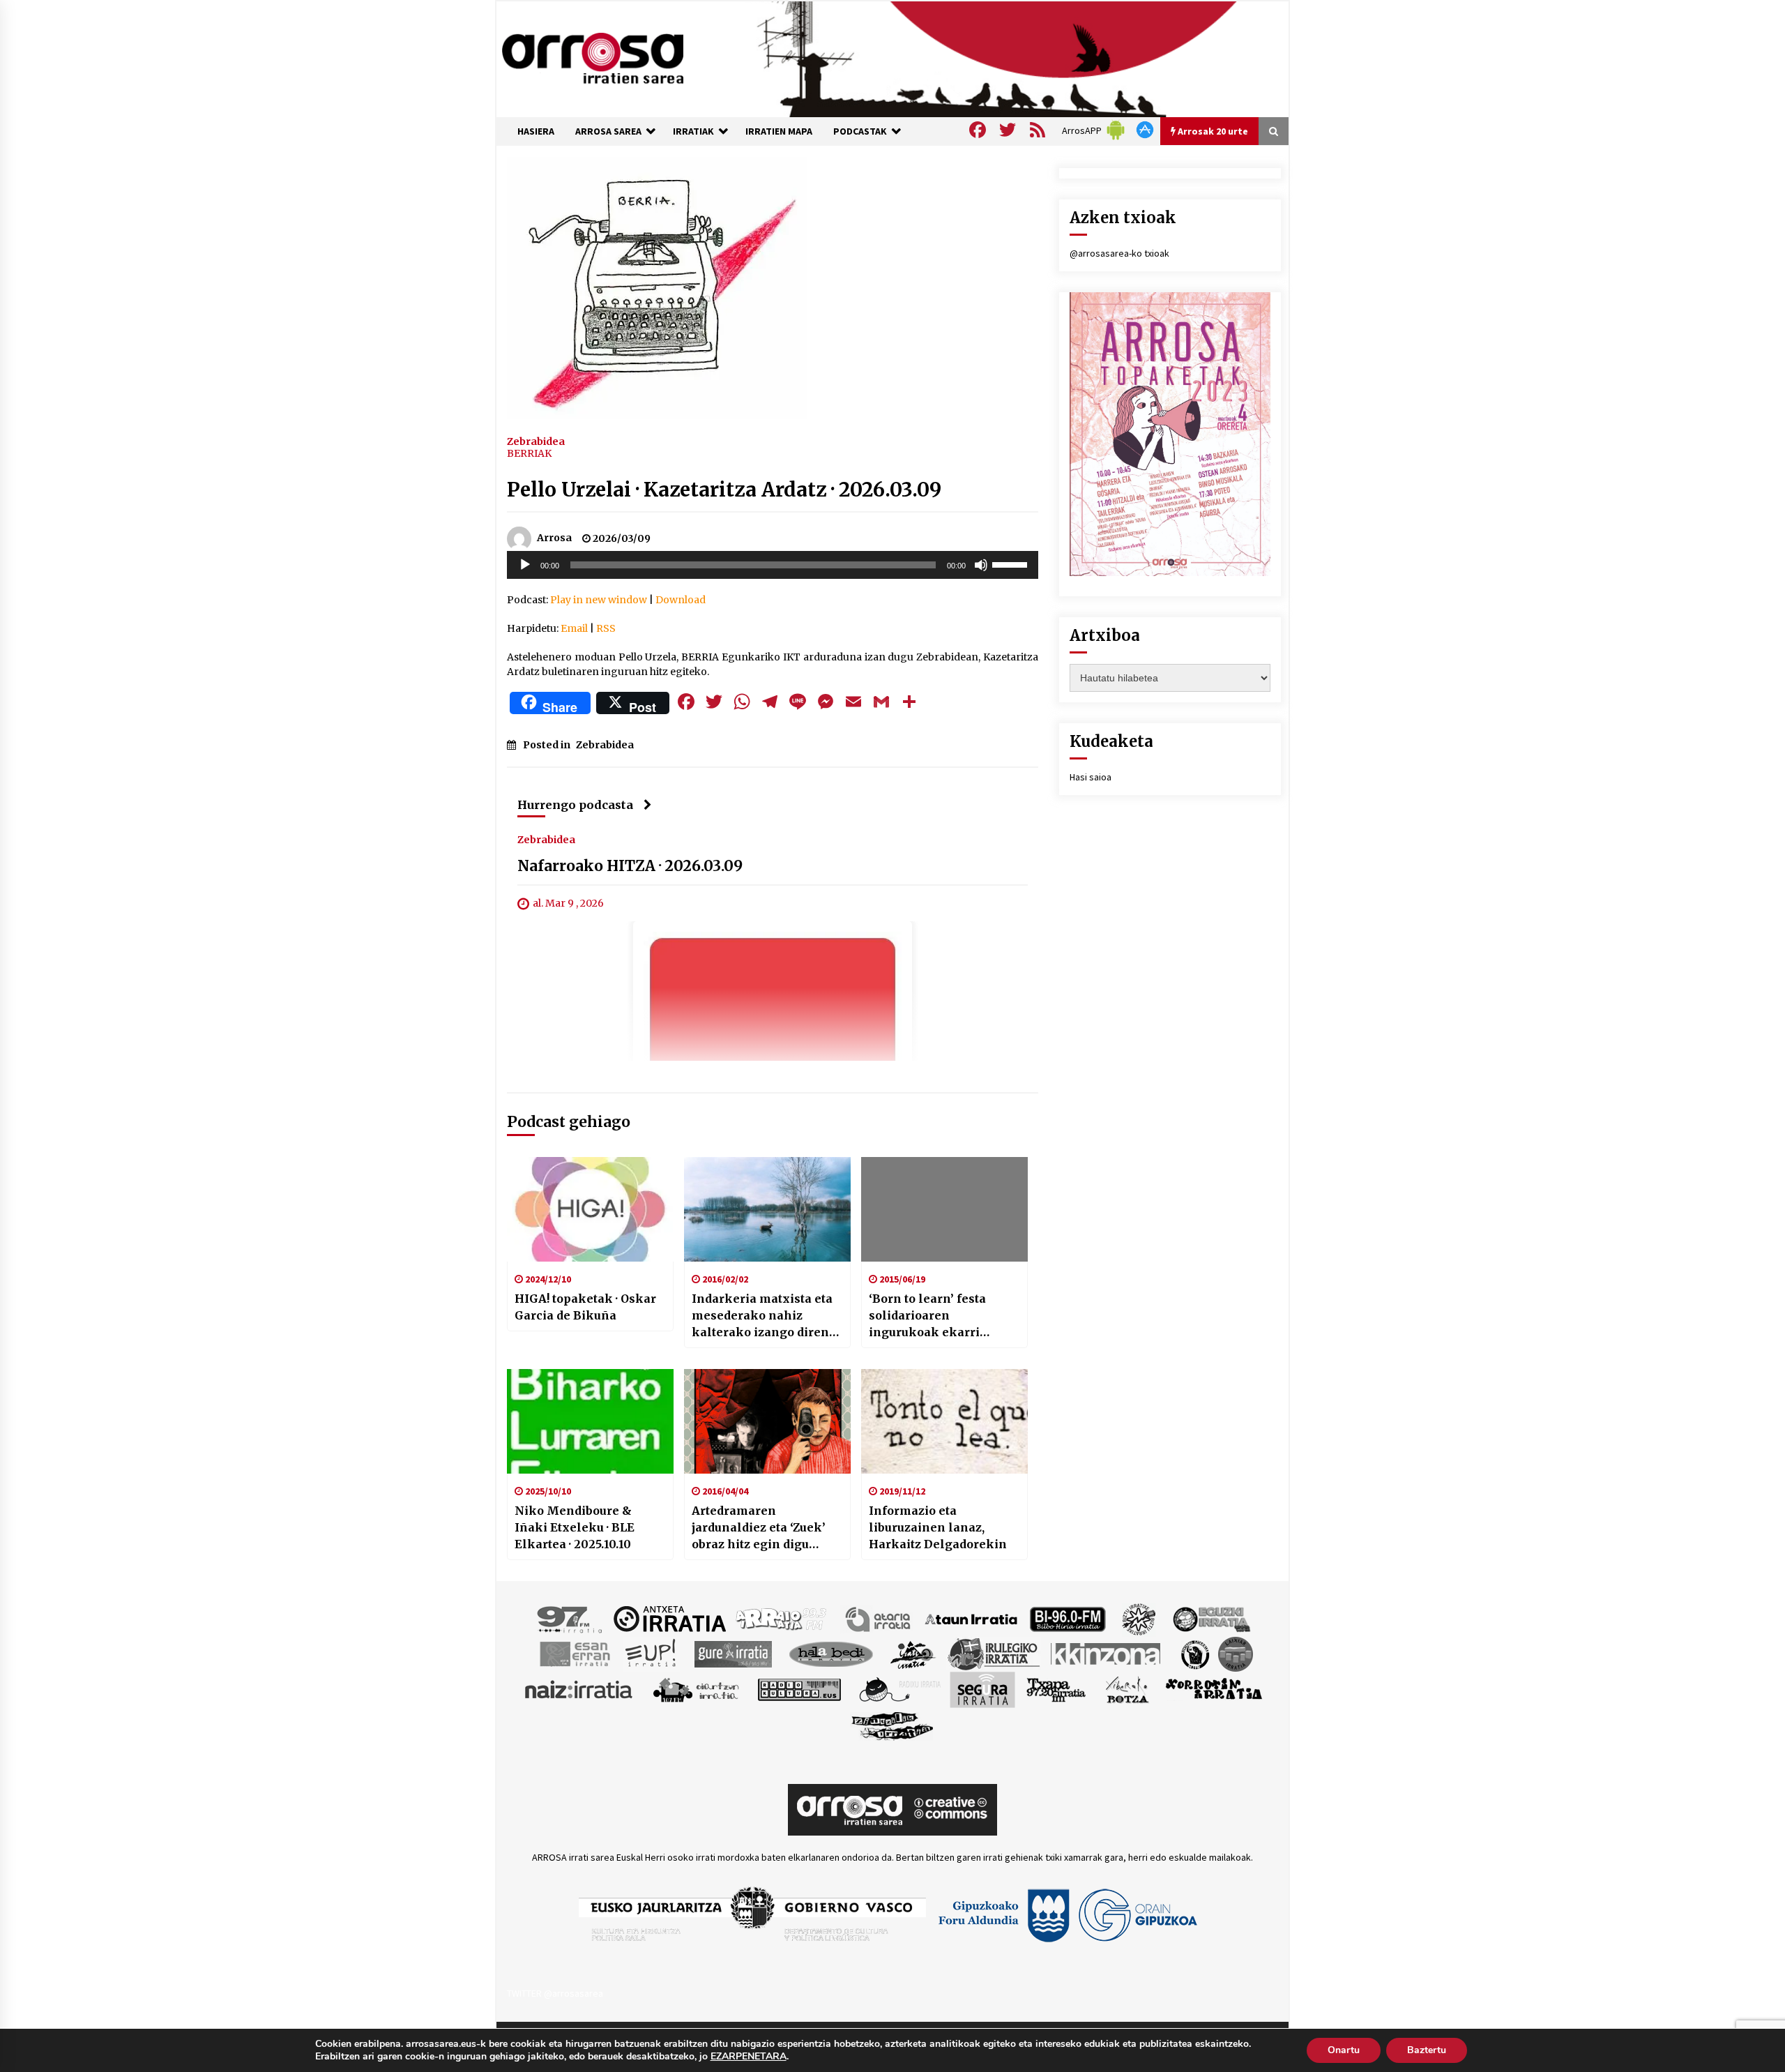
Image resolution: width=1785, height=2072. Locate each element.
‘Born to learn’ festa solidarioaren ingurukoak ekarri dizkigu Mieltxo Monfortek (927, 1316)
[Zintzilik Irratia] (893, 1724)
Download (681, 600)
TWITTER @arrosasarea (555, 1993)
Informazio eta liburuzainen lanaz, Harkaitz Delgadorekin (938, 1527)
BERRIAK (529, 453)
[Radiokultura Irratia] (799, 1688)
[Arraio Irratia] (782, 1618)
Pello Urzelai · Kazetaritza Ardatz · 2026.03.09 (724, 490)
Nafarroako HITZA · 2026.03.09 (630, 866)
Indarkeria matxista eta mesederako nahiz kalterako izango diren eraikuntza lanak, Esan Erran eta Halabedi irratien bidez (762, 1316)
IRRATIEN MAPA (779, 131)
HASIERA (536, 131)
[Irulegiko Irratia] (994, 1653)
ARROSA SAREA (608, 131)
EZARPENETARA (749, 2057)
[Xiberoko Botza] (1126, 1688)
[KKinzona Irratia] (1107, 1653)
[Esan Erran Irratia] (574, 1653)
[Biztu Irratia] (1139, 1618)
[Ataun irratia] (971, 1618)
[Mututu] (981, 565)
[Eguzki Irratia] (1210, 1618)
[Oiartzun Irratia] (696, 1688)
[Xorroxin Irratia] (1214, 1688)
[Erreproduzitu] (525, 565)
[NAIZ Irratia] (579, 1688)
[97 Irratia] (570, 1618)
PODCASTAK (860, 131)
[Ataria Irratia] (879, 1618)
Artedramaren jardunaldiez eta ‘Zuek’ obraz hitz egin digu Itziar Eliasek (759, 1528)
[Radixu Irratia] (899, 1688)
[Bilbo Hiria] (1068, 1618)
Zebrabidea (536, 441)
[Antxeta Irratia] (670, 1618)
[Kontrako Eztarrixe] (1194, 1653)
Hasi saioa (1091, 777)
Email (574, 628)
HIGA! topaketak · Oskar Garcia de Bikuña (585, 1307)
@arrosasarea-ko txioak (1119, 253)
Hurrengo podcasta (575, 805)
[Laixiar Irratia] (1236, 1653)
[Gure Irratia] (733, 1653)
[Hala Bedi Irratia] (831, 1653)
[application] (773, 565)
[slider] (1012, 564)
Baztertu (1427, 2050)
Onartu (1344, 2050)
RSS (606, 628)
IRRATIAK (693, 131)
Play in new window (599, 600)
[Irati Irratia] (913, 1653)
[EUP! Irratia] (652, 1653)
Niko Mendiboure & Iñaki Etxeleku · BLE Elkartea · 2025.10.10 (575, 1527)
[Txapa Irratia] (1056, 1688)
